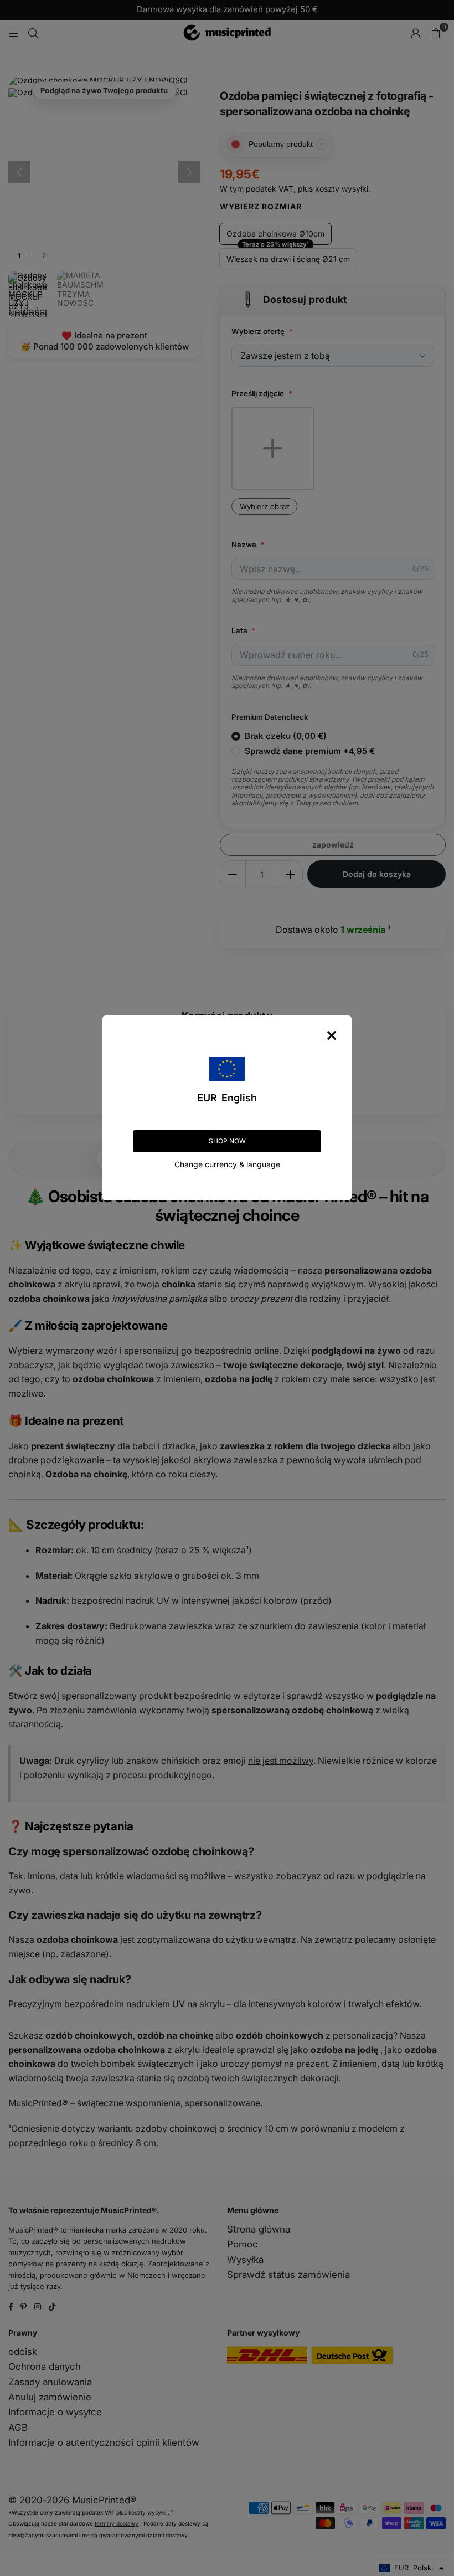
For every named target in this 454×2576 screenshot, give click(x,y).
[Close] (332, 1035)
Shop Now (227, 1141)
